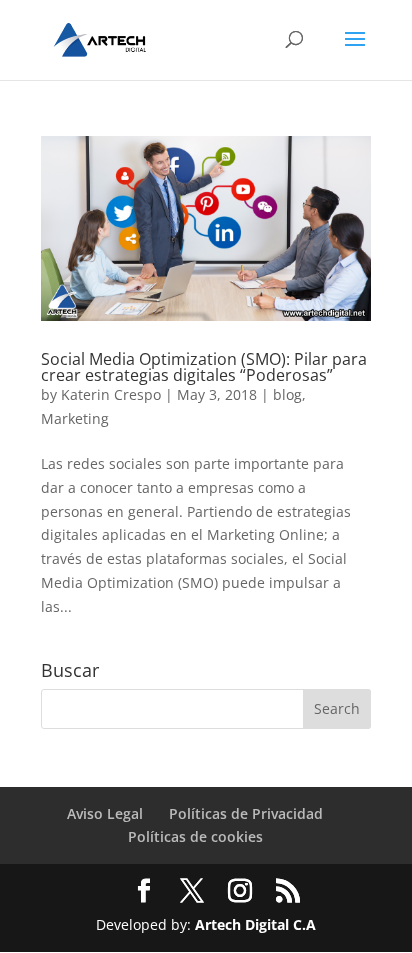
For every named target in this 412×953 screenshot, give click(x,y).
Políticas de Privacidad (246, 813)
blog (287, 394)
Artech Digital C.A (255, 924)
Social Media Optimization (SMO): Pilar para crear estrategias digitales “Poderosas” (204, 367)
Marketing (75, 418)
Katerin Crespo (111, 394)
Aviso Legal (105, 813)
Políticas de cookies (195, 836)
